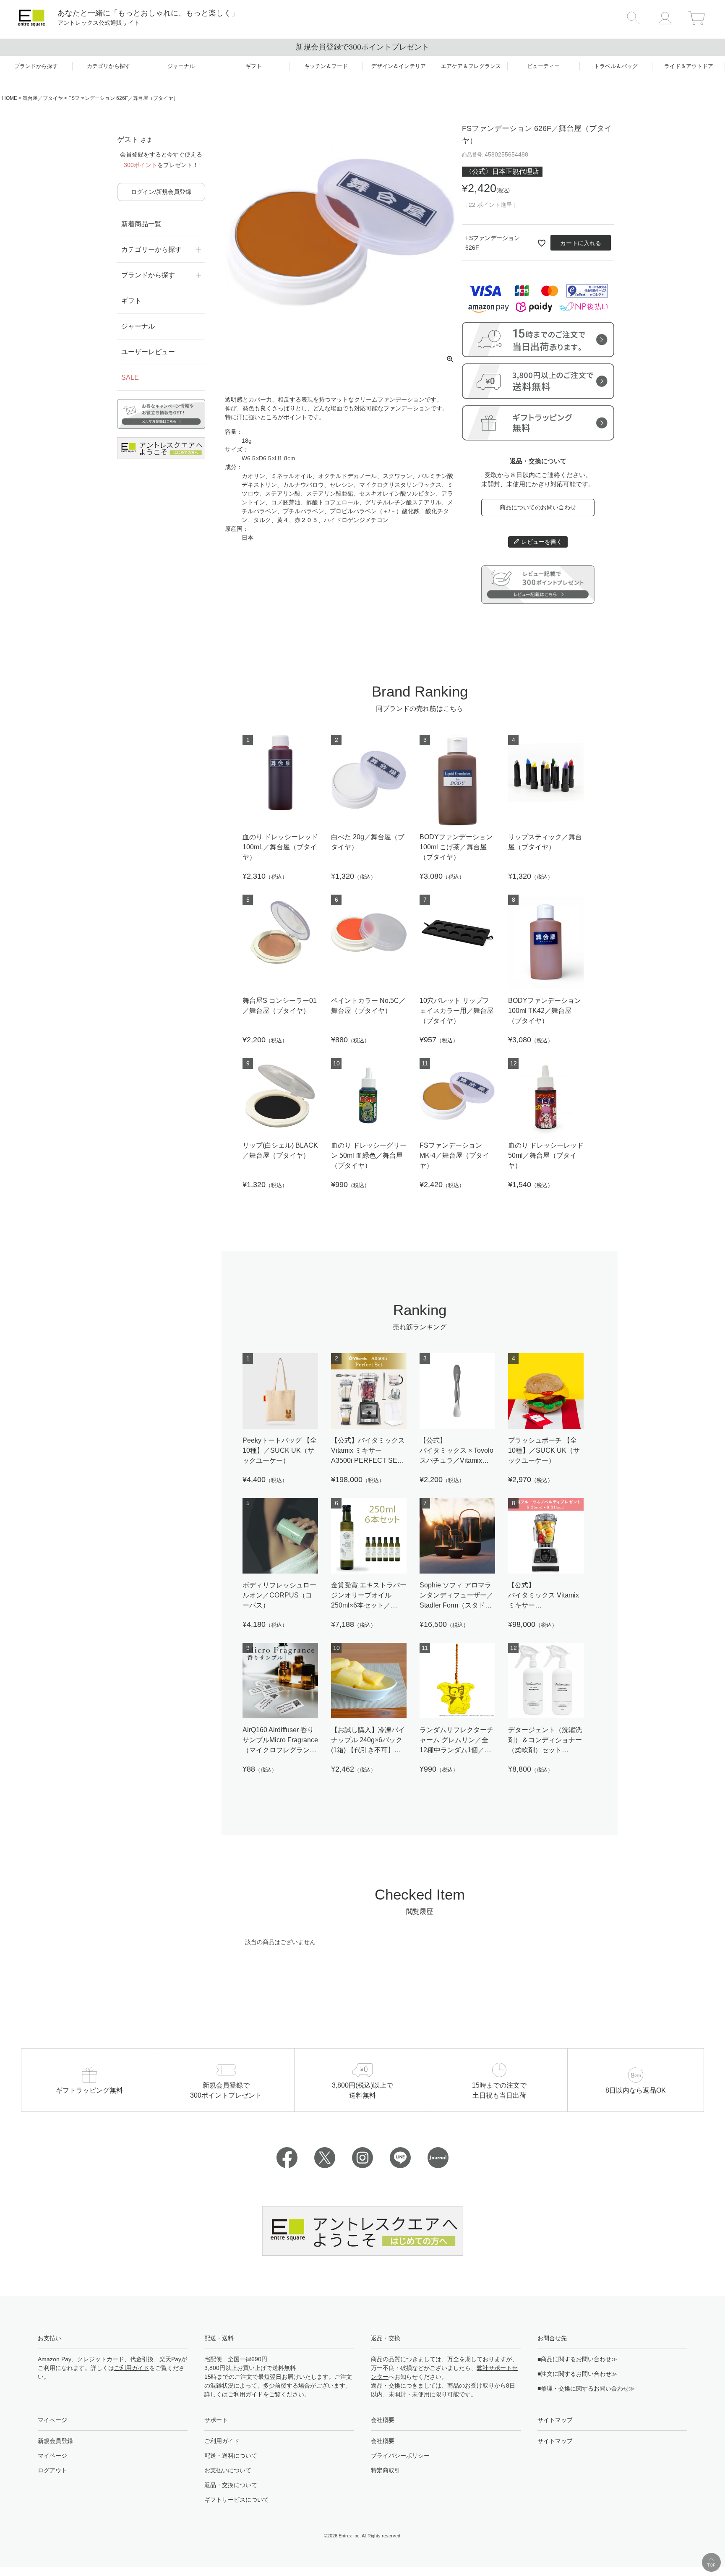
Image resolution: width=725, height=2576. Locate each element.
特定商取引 (386, 2470)
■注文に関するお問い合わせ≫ (577, 2374)
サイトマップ (555, 2441)
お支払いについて (228, 2470)
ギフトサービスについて (237, 2500)
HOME (10, 98)
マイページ (52, 2456)
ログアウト (52, 2470)
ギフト (131, 301)
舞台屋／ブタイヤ (43, 98)
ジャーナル (138, 326)
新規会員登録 (55, 2441)
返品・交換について (231, 2485)
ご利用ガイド (132, 2368)
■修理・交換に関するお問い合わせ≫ (586, 2388)
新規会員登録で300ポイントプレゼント (362, 47)
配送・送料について (231, 2456)
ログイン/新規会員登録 (161, 192)
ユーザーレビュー (148, 352)
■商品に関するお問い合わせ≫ (577, 2359)
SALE (130, 377)
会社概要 (383, 2441)
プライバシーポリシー (400, 2456)
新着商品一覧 (141, 224)
